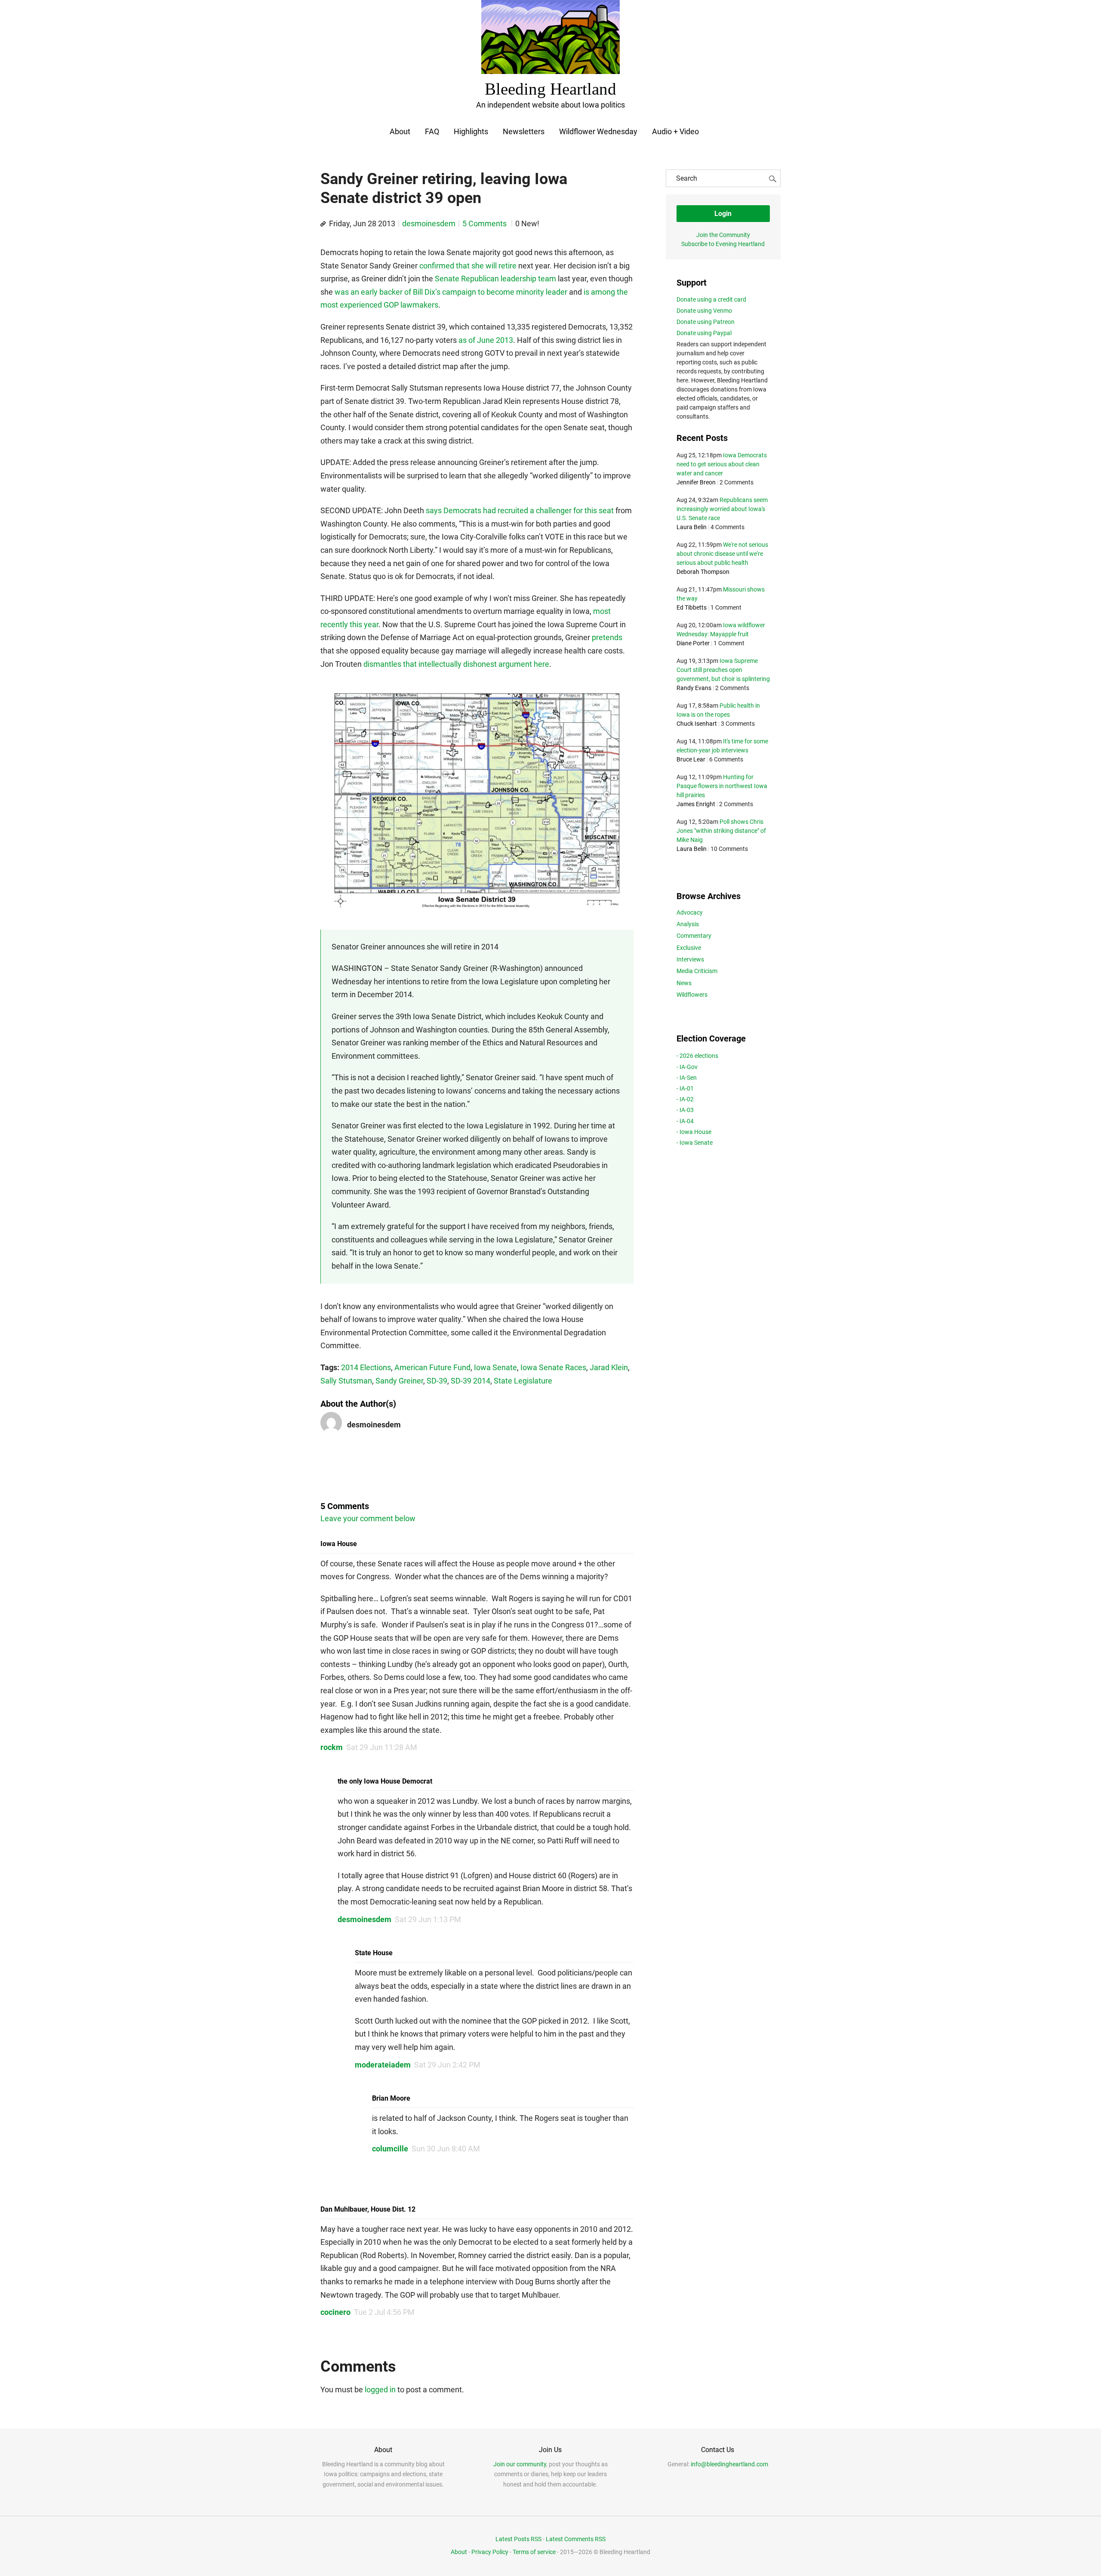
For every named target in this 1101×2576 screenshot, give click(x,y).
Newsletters (524, 131)
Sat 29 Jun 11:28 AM (382, 1747)
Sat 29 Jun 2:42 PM (447, 2065)
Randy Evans (694, 688)
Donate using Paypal (704, 333)
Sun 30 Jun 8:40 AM (446, 2149)
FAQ (432, 131)
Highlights (471, 131)
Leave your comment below (368, 1518)
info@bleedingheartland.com (729, 2464)
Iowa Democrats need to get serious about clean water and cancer (722, 464)
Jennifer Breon (696, 482)
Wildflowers (692, 995)
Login (723, 214)
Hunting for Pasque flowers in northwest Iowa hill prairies (722, 786)
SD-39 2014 (471, 1381)
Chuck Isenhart (697, 724)
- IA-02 (685, 1099)
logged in (380, 2390)
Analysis (688, 924)
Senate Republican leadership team (495, 279)
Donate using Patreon (706, 322)
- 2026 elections (697, 1056)
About (400, 131)
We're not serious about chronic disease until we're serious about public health (722, 554)
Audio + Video (675, 131)
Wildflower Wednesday (598, 131)
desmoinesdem (429, 223)
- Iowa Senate (695, 1143)
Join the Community (723, 235)
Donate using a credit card (711, 299)
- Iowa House (694, 1132)
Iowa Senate (495, 1367)
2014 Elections (366, 1367)
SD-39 (437, 1381)
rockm (332, 1747)
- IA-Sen (687, 1078)
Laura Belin (692, 527)
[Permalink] (323, 224)
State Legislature (523, 1381)
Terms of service (534, 2552)
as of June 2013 (486, 340)
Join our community (520, 2464)
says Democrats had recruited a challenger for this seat (520, 510)
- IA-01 (685, 1088)
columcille (390, 2149)
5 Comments (485, 223)
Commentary (694, 936)
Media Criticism (697, 971)
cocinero (335, 2312)
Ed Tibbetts (692, 607)
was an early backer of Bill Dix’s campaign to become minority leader (451, 292)
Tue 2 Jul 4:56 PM (384, 2312)
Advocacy (690, 912)
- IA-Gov (687, 1067)
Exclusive (689, 948)
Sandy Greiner (399, 1381)
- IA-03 (685, 1110)
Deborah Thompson (703, 572)
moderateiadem (383, 2065)
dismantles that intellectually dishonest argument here (456, 664)
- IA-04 (685, 1121)
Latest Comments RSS (576, 2539)
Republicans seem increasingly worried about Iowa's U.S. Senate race (722, 509)
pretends (607, 637)
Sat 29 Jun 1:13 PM (428, 1919)
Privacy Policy (490, 2552)
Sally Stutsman (346, 1381)
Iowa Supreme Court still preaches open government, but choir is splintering (723, 670)
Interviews (690, 959)
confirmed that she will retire (468, 266)
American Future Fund (432, 1367)
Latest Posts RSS (518, 2539)
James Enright (696, 804)
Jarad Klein (609, 1367)
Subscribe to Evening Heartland (723, 244)
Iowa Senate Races (553, 1367)
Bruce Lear (691, 759)
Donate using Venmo (704, 311)
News (684, 983)
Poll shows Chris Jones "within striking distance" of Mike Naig (721, 831)
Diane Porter (693, 643)
